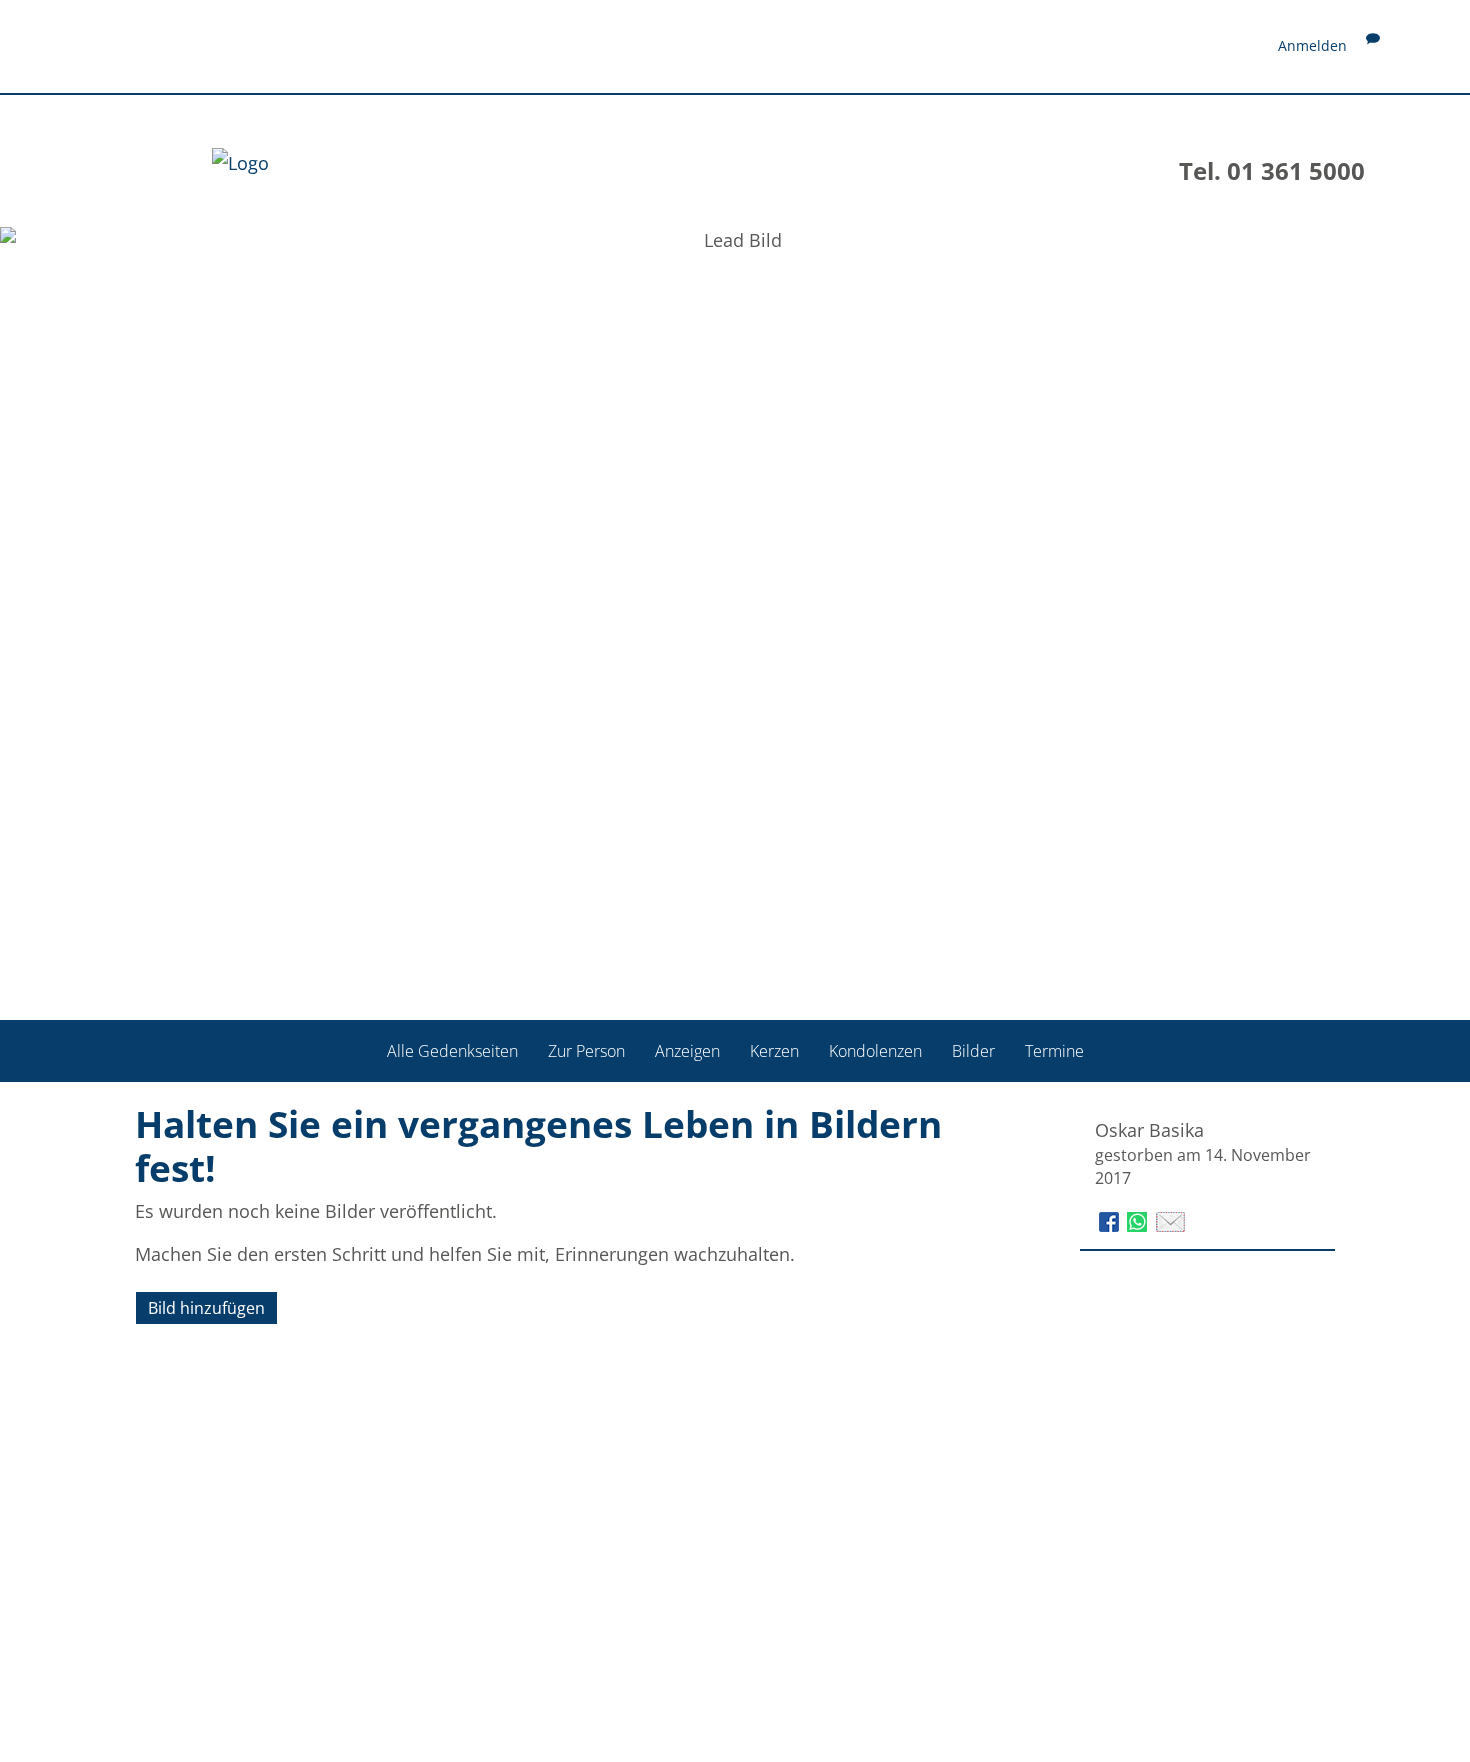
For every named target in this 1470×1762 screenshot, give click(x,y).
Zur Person (586, 1051)
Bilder (973, 1051)
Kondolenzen (875, 1051)
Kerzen (774, 1051)
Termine (1054, 1051)
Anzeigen (687, 1051)
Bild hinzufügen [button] (206, 1308)
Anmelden (1312, 45)
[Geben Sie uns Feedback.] (1373, 45)
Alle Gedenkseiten (452, 1051)
